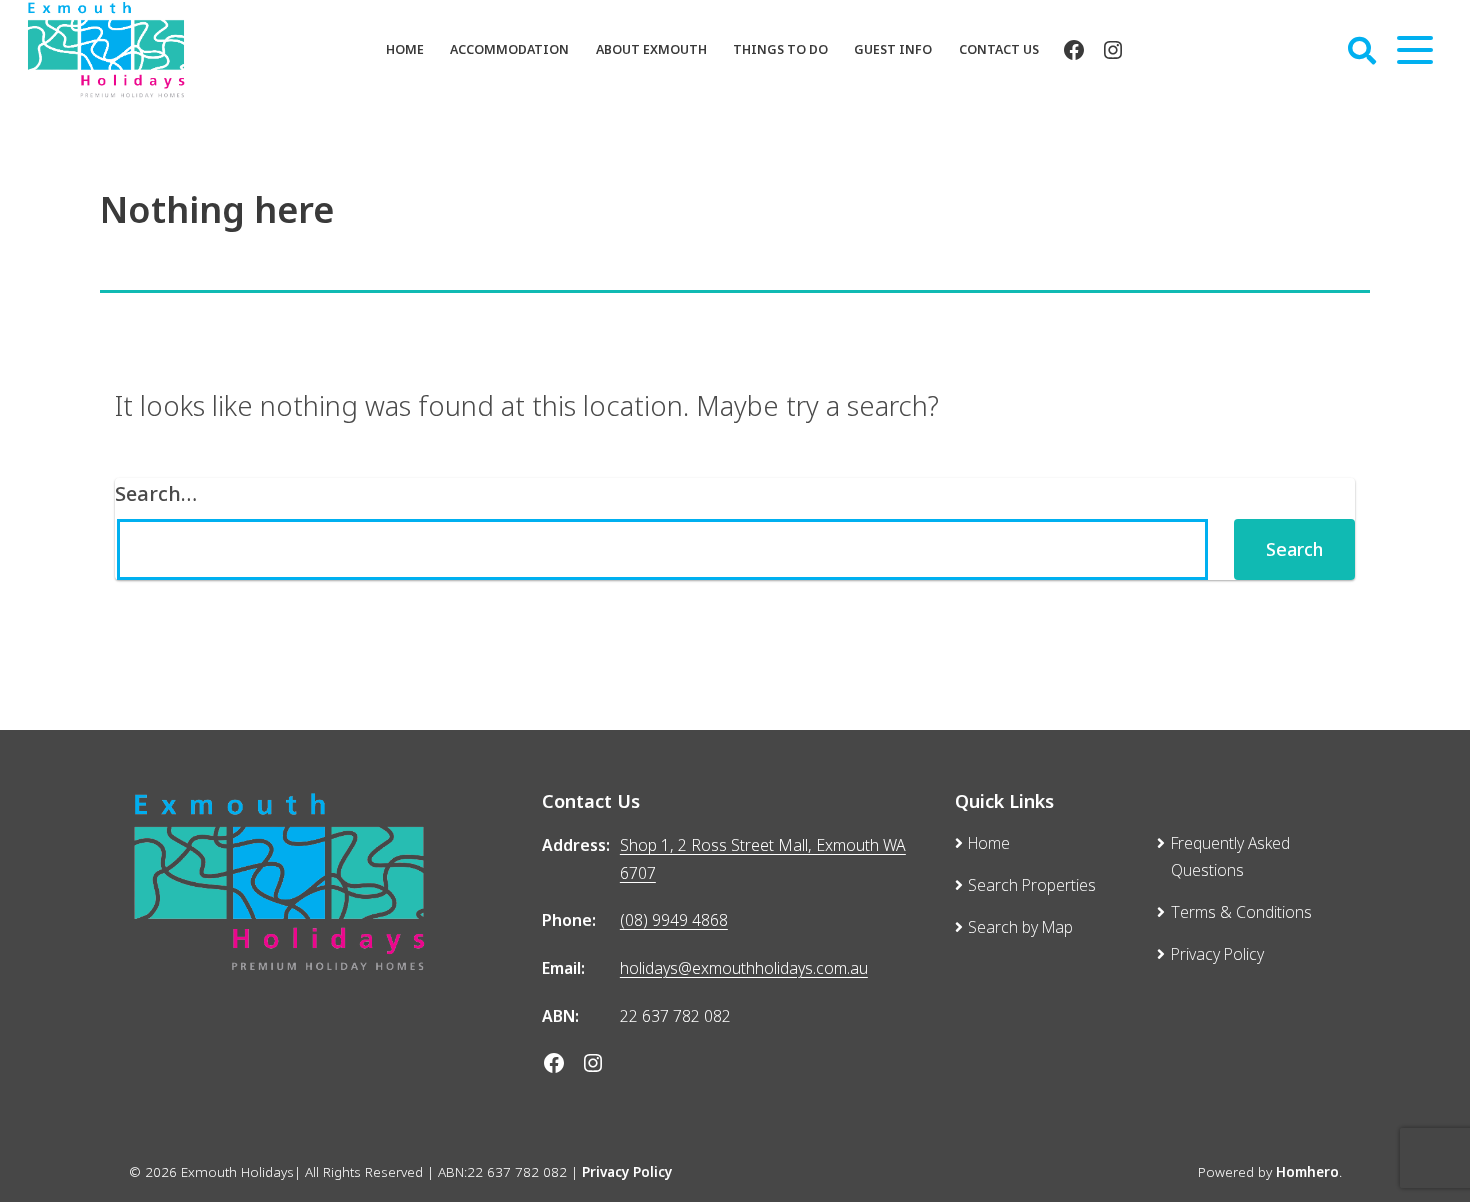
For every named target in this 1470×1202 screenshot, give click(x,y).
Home (405, 49)
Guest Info (893, 49)
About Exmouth (651, 49)
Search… (156, 493)
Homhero (1307, 1172)
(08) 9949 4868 (674, 920)
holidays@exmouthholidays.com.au (744, 968)
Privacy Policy (627, 1172)
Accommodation (509, 49)
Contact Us (999, 49)
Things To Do (780, 49)
